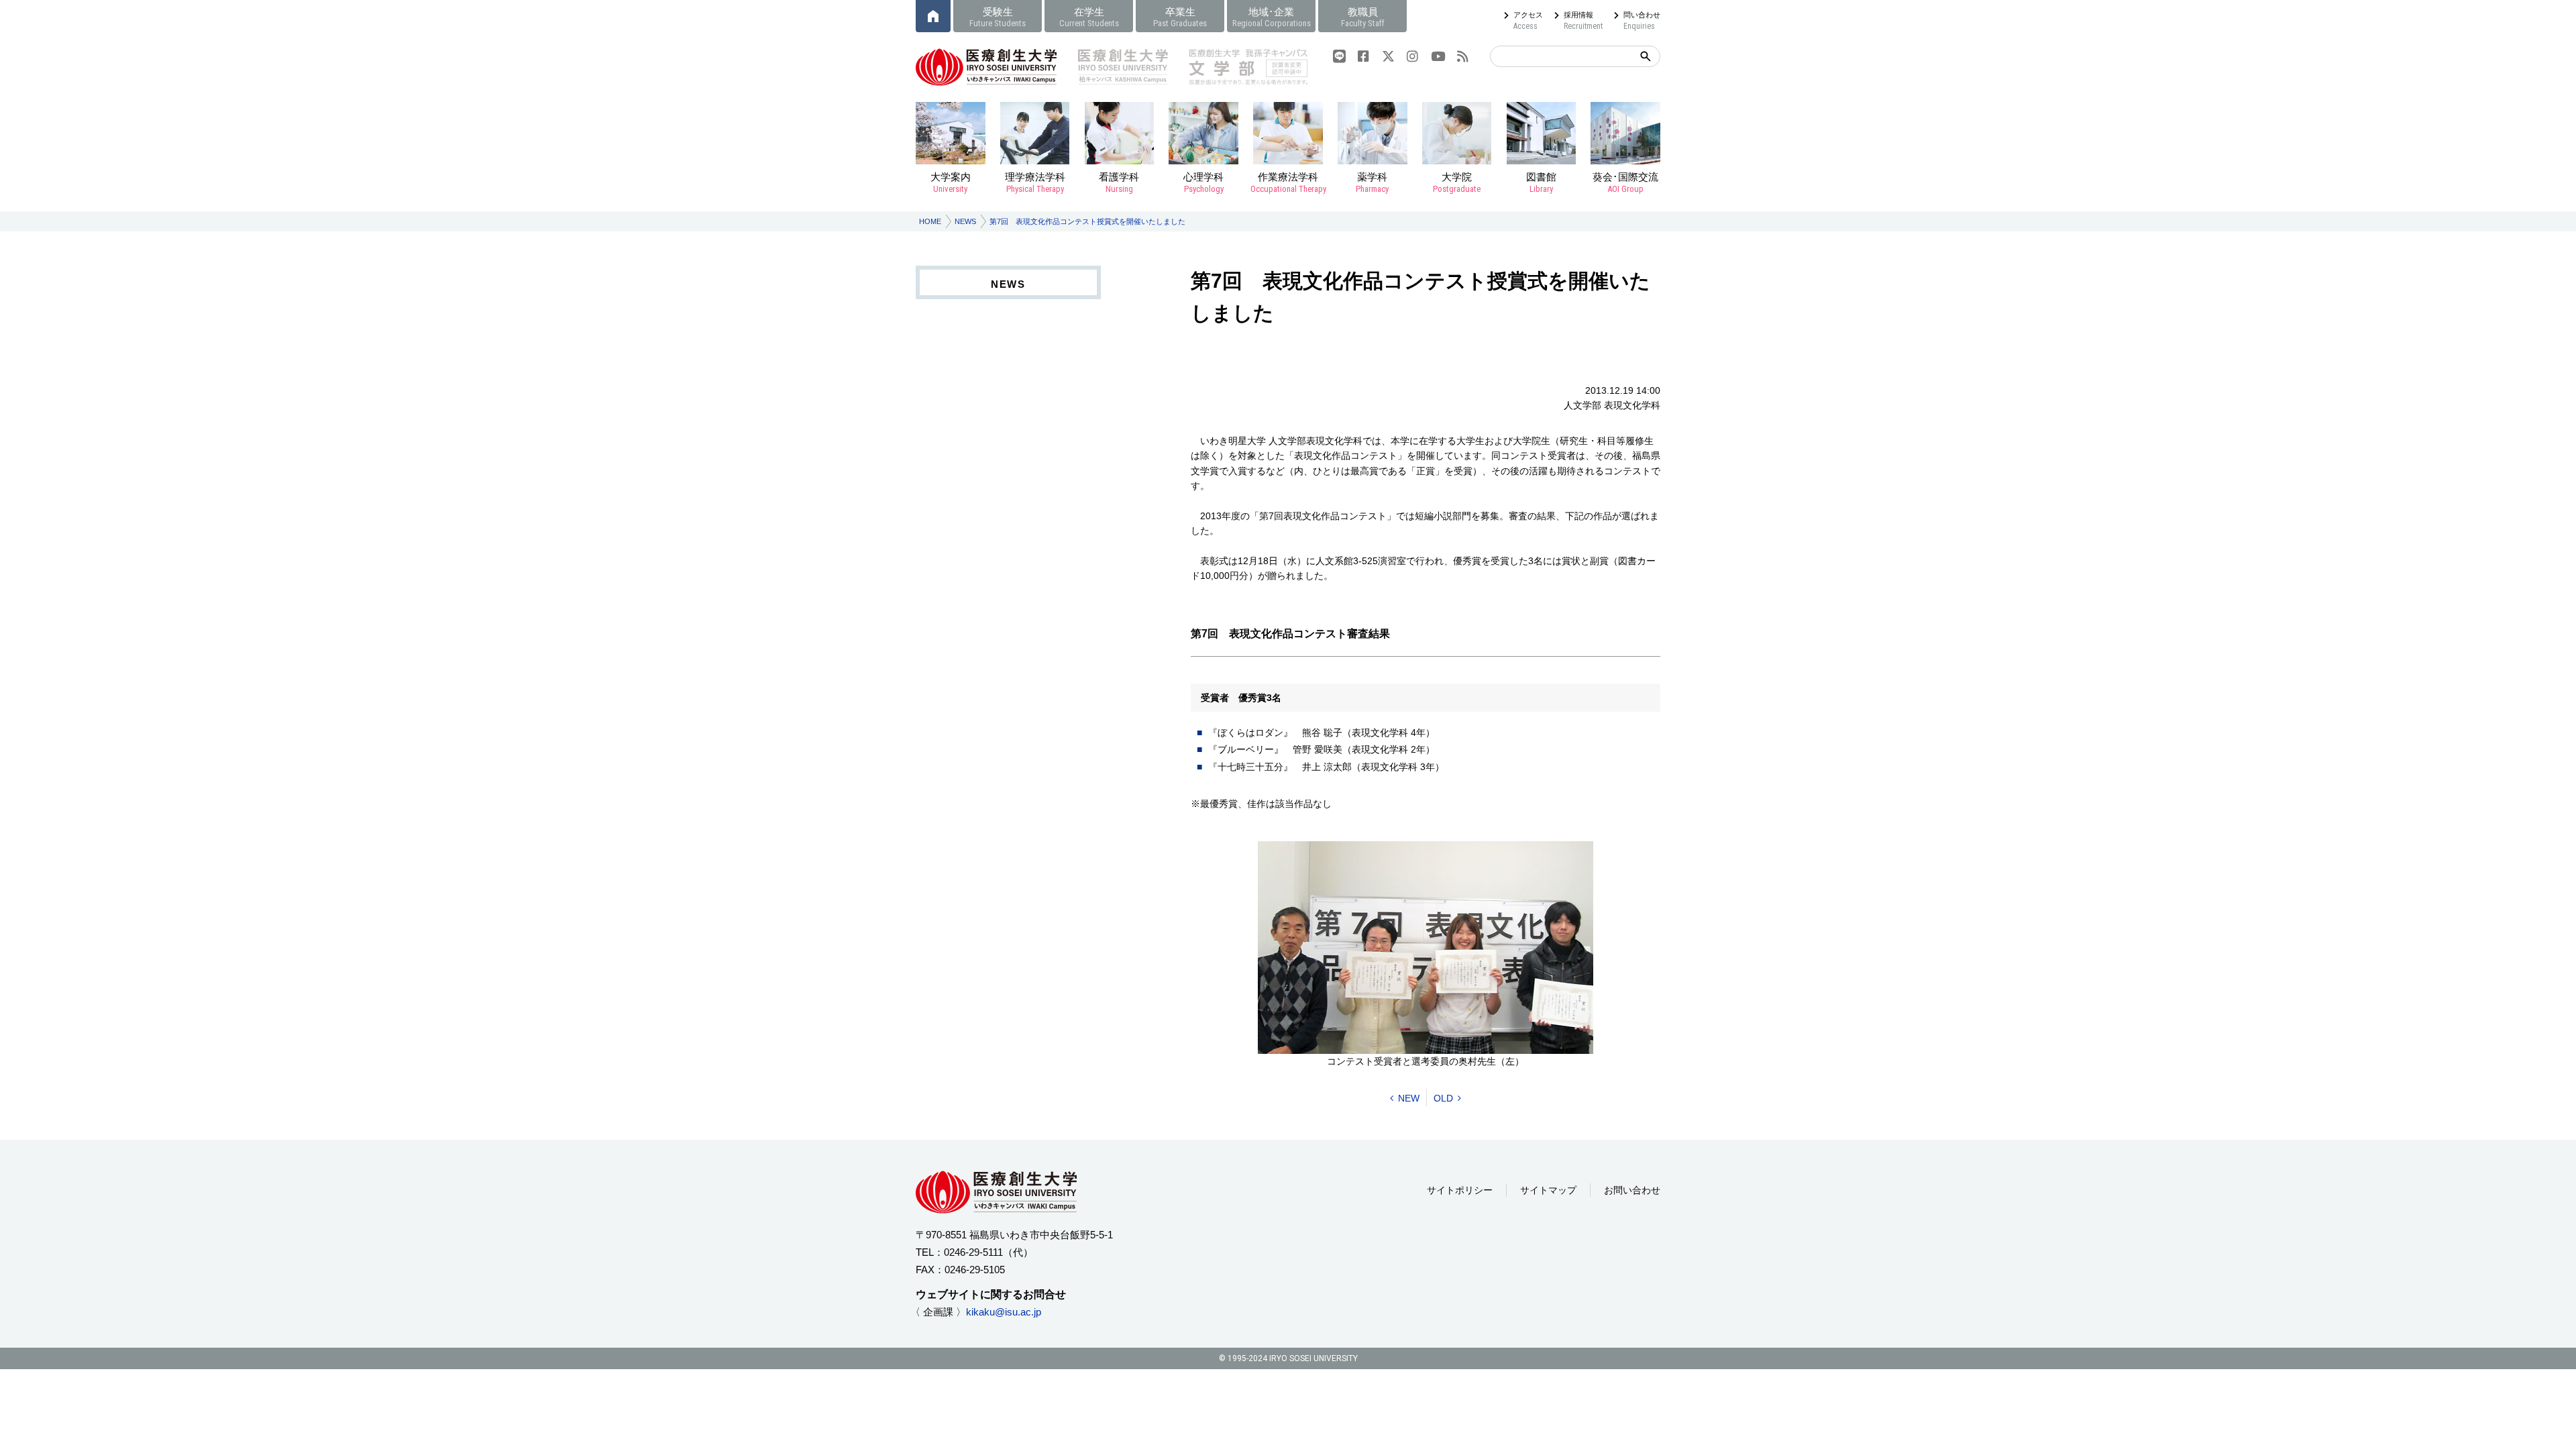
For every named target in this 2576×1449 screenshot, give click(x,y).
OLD (1443, 1098)
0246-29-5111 (973, 1252)
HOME (930, 221)
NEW (1409, 1098)
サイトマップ (1548, 1190)
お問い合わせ (1632, 1190)
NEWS (965, 221)
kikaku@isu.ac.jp (1004, 1312)
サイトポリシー (1460, 1190)
